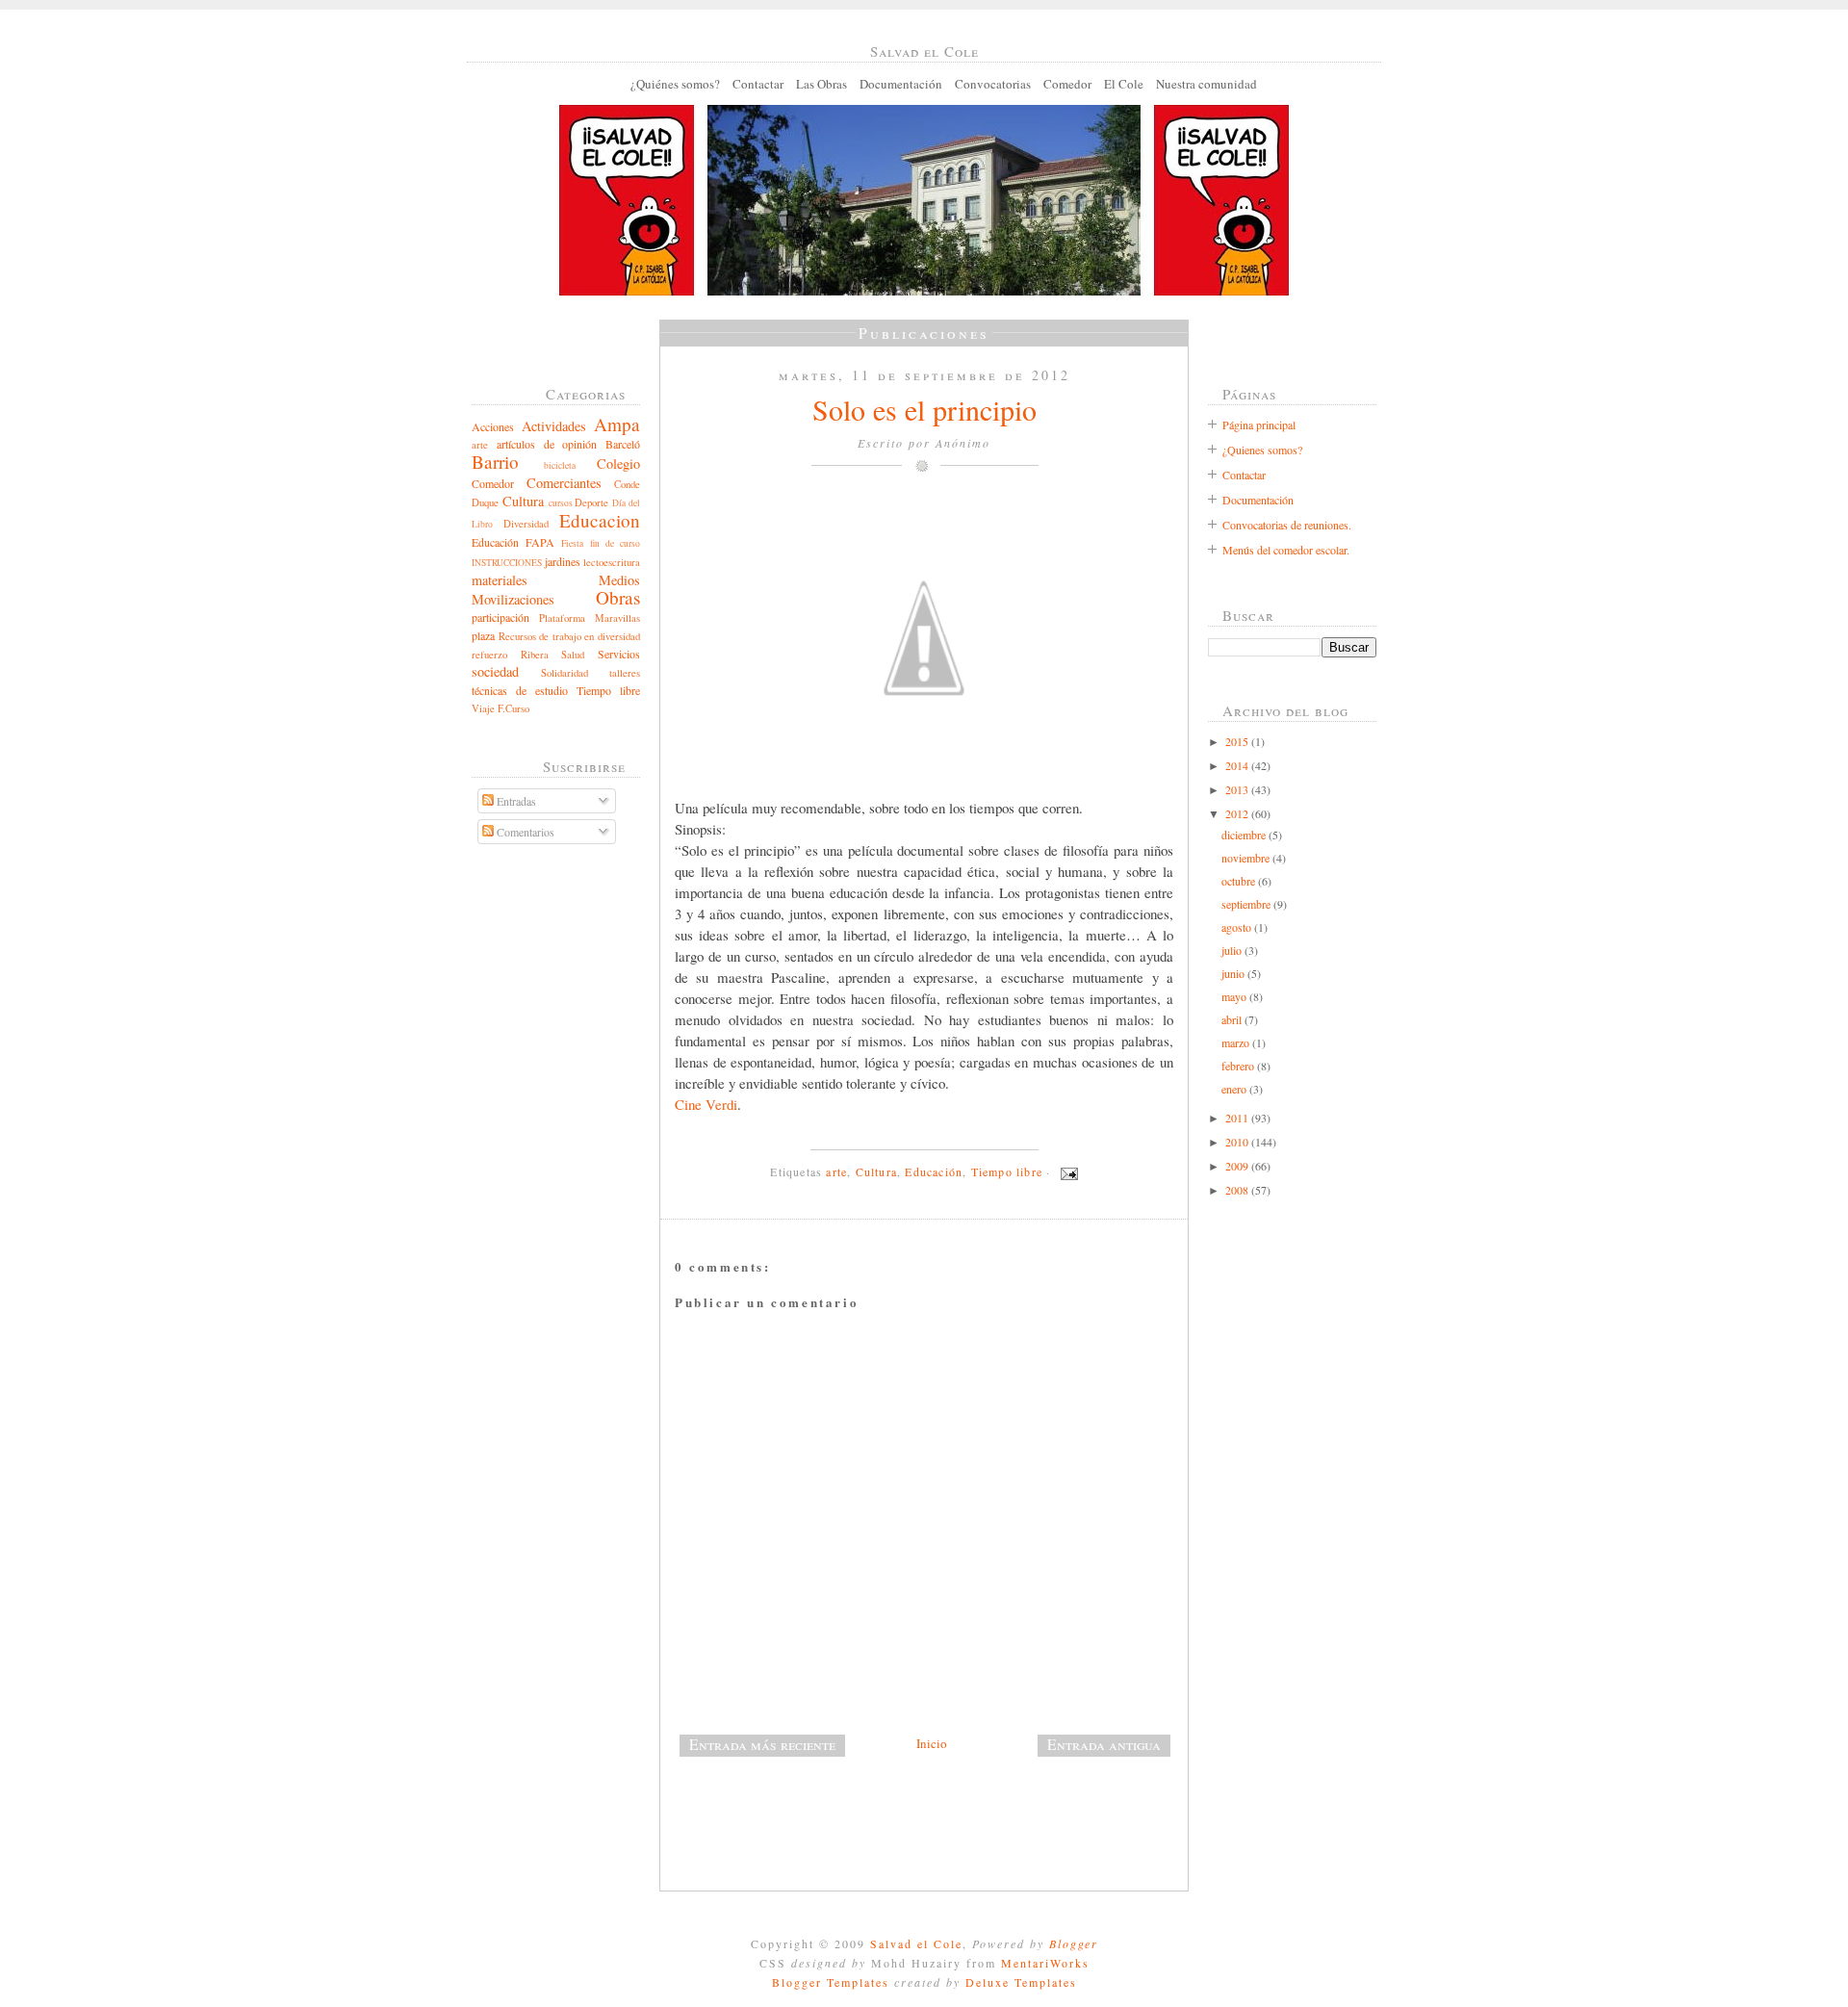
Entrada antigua (1104, 1744)
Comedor (1067, 84)
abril (1233, 1019)
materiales (500, 580)
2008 (1238, 1190)
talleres (625, 673)
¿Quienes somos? (1262, 450)
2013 (1238, 789)
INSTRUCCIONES (507, 563)
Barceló (623, 444)
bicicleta (560, 465)
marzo (1237, 1042)
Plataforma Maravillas (590, 618)
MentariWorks (1045, 1963)
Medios (619, 580)
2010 (1238, 1142)
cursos (561, 503)
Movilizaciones (513, 599)
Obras (618, 597)
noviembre (1247, 858)
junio (1234, 973)
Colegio (618, 463)
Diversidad (526, 524)
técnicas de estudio (520, 690)
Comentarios (524, 832)
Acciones (493, 426)
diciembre (1245, 835)
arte (480, 445)
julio (1233, 950)
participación (500, 617)
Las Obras (821, 84)
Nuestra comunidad (1206, 84)
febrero (1239, 1066)
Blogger (1074, 1943)
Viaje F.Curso (500, 708)
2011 (1238, 1118)
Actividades (554, 426)
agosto (1238, 927)
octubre (1240, 881)
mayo (1235, 996)
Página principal (1259, 425)
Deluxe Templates (1021, 1982)
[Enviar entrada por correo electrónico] (1066, 1171)
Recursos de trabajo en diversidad (569, 636)
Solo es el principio (924, 409)
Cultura (523, 501)
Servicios (619, 654)
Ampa (617, 424)
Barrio (495, 462)
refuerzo (489, 655)
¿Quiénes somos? (675, 84)
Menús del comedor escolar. (1286, 550)
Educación (495, 542)
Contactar (758, 84)
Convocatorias (993, 84)
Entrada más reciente (762, 1744)
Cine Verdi (706, 1104)
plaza (483, 635)
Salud (573, 655)
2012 (1238, 813)
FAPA (540, 542)
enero (1235, 1089)
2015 (1238, 741)
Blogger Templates (831, 1982)
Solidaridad (565, 673)
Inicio (932, 1743)
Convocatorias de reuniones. (1287, 525)
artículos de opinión (547, 444)
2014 (1238, 765)
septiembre (1247, 904)
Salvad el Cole (916, 1943)
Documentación (901, 84)
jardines (563, 561)
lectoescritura (612, 562)
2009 (1238, 1166)
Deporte (591, 502)
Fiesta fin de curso (601, 543)
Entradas (515, 801)
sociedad (495, 671)
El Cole (1124, 84)
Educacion (600, 520)
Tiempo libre (608, 690)
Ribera (535, 655)
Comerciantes (564, 483)
